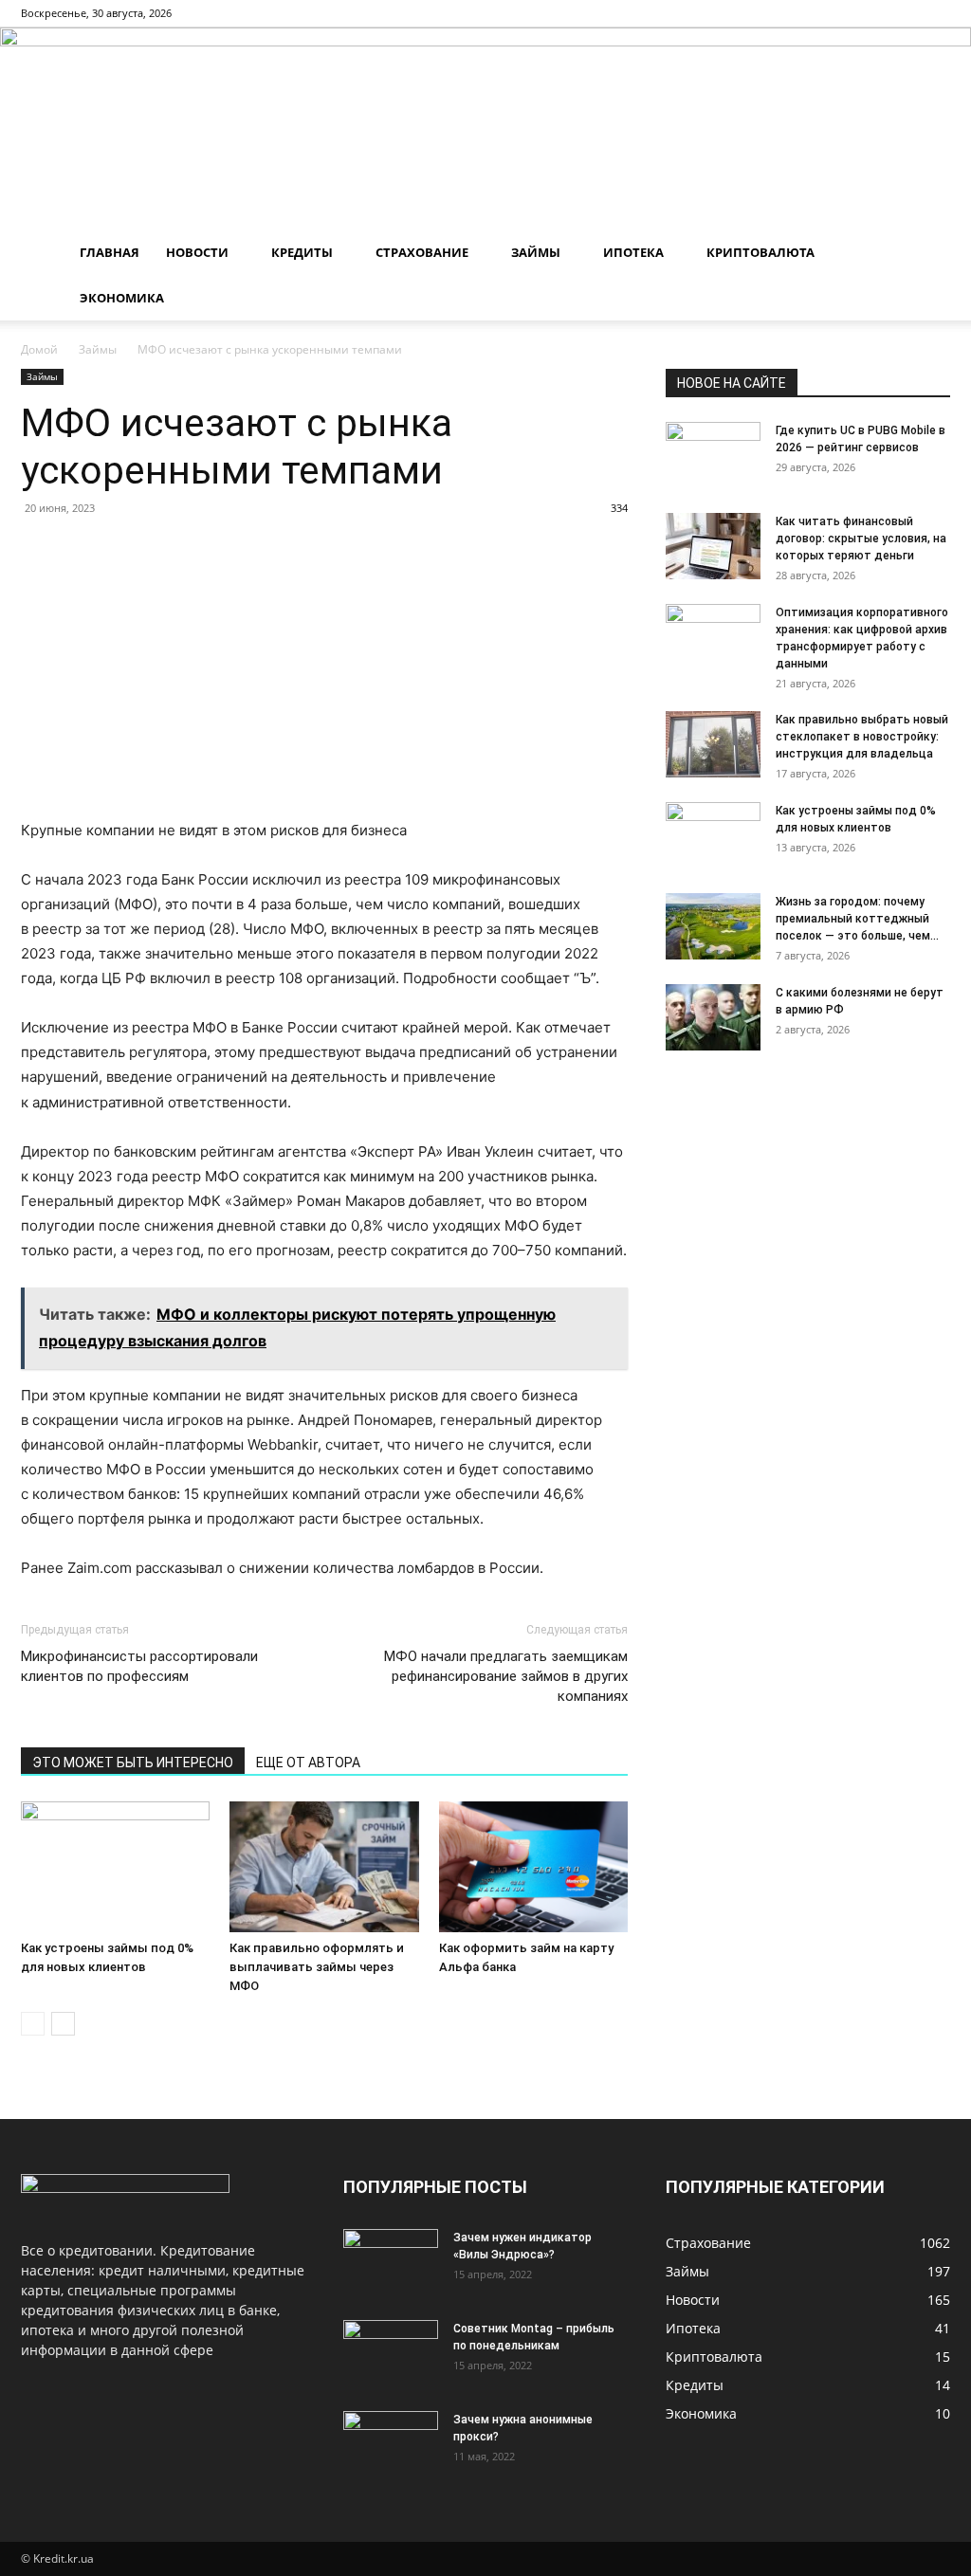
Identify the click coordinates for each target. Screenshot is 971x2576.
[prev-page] (33, 2024)
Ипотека (633, 252)
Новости (197, 252)
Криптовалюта (760, 252)
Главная (110, 252)
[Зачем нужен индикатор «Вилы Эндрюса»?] (391, 2262)
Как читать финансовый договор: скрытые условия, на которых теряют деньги (861, 539)
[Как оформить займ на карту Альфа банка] (533, 1866)
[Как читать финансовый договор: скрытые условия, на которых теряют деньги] (713, 546)
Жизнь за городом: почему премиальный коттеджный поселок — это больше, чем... (857, 919)
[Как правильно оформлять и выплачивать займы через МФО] (324, 1866)
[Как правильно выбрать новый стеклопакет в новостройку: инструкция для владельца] (713, 744)
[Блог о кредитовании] (485, 128)
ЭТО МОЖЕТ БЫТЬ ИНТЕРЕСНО (133, 1763)
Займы (536, 252)
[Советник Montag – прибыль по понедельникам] (391, 2353)
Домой (39, 349)
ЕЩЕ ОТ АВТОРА (308, 1763)
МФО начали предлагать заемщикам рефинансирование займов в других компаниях (506, 1676)
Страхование (422, 252)
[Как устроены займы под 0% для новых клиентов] (115, 1866)
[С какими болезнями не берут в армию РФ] (713, 1017)
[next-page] (63, 2024)
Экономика (122, 298)
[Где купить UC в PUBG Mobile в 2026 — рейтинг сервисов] (713, 455)
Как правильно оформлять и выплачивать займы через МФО (317, 1967)
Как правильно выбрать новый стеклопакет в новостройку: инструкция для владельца (862, 737)
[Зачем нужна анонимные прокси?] (391, 2444)
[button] (927, 254)
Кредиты (302, 252)
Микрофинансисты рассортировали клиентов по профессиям (139, 1666)
